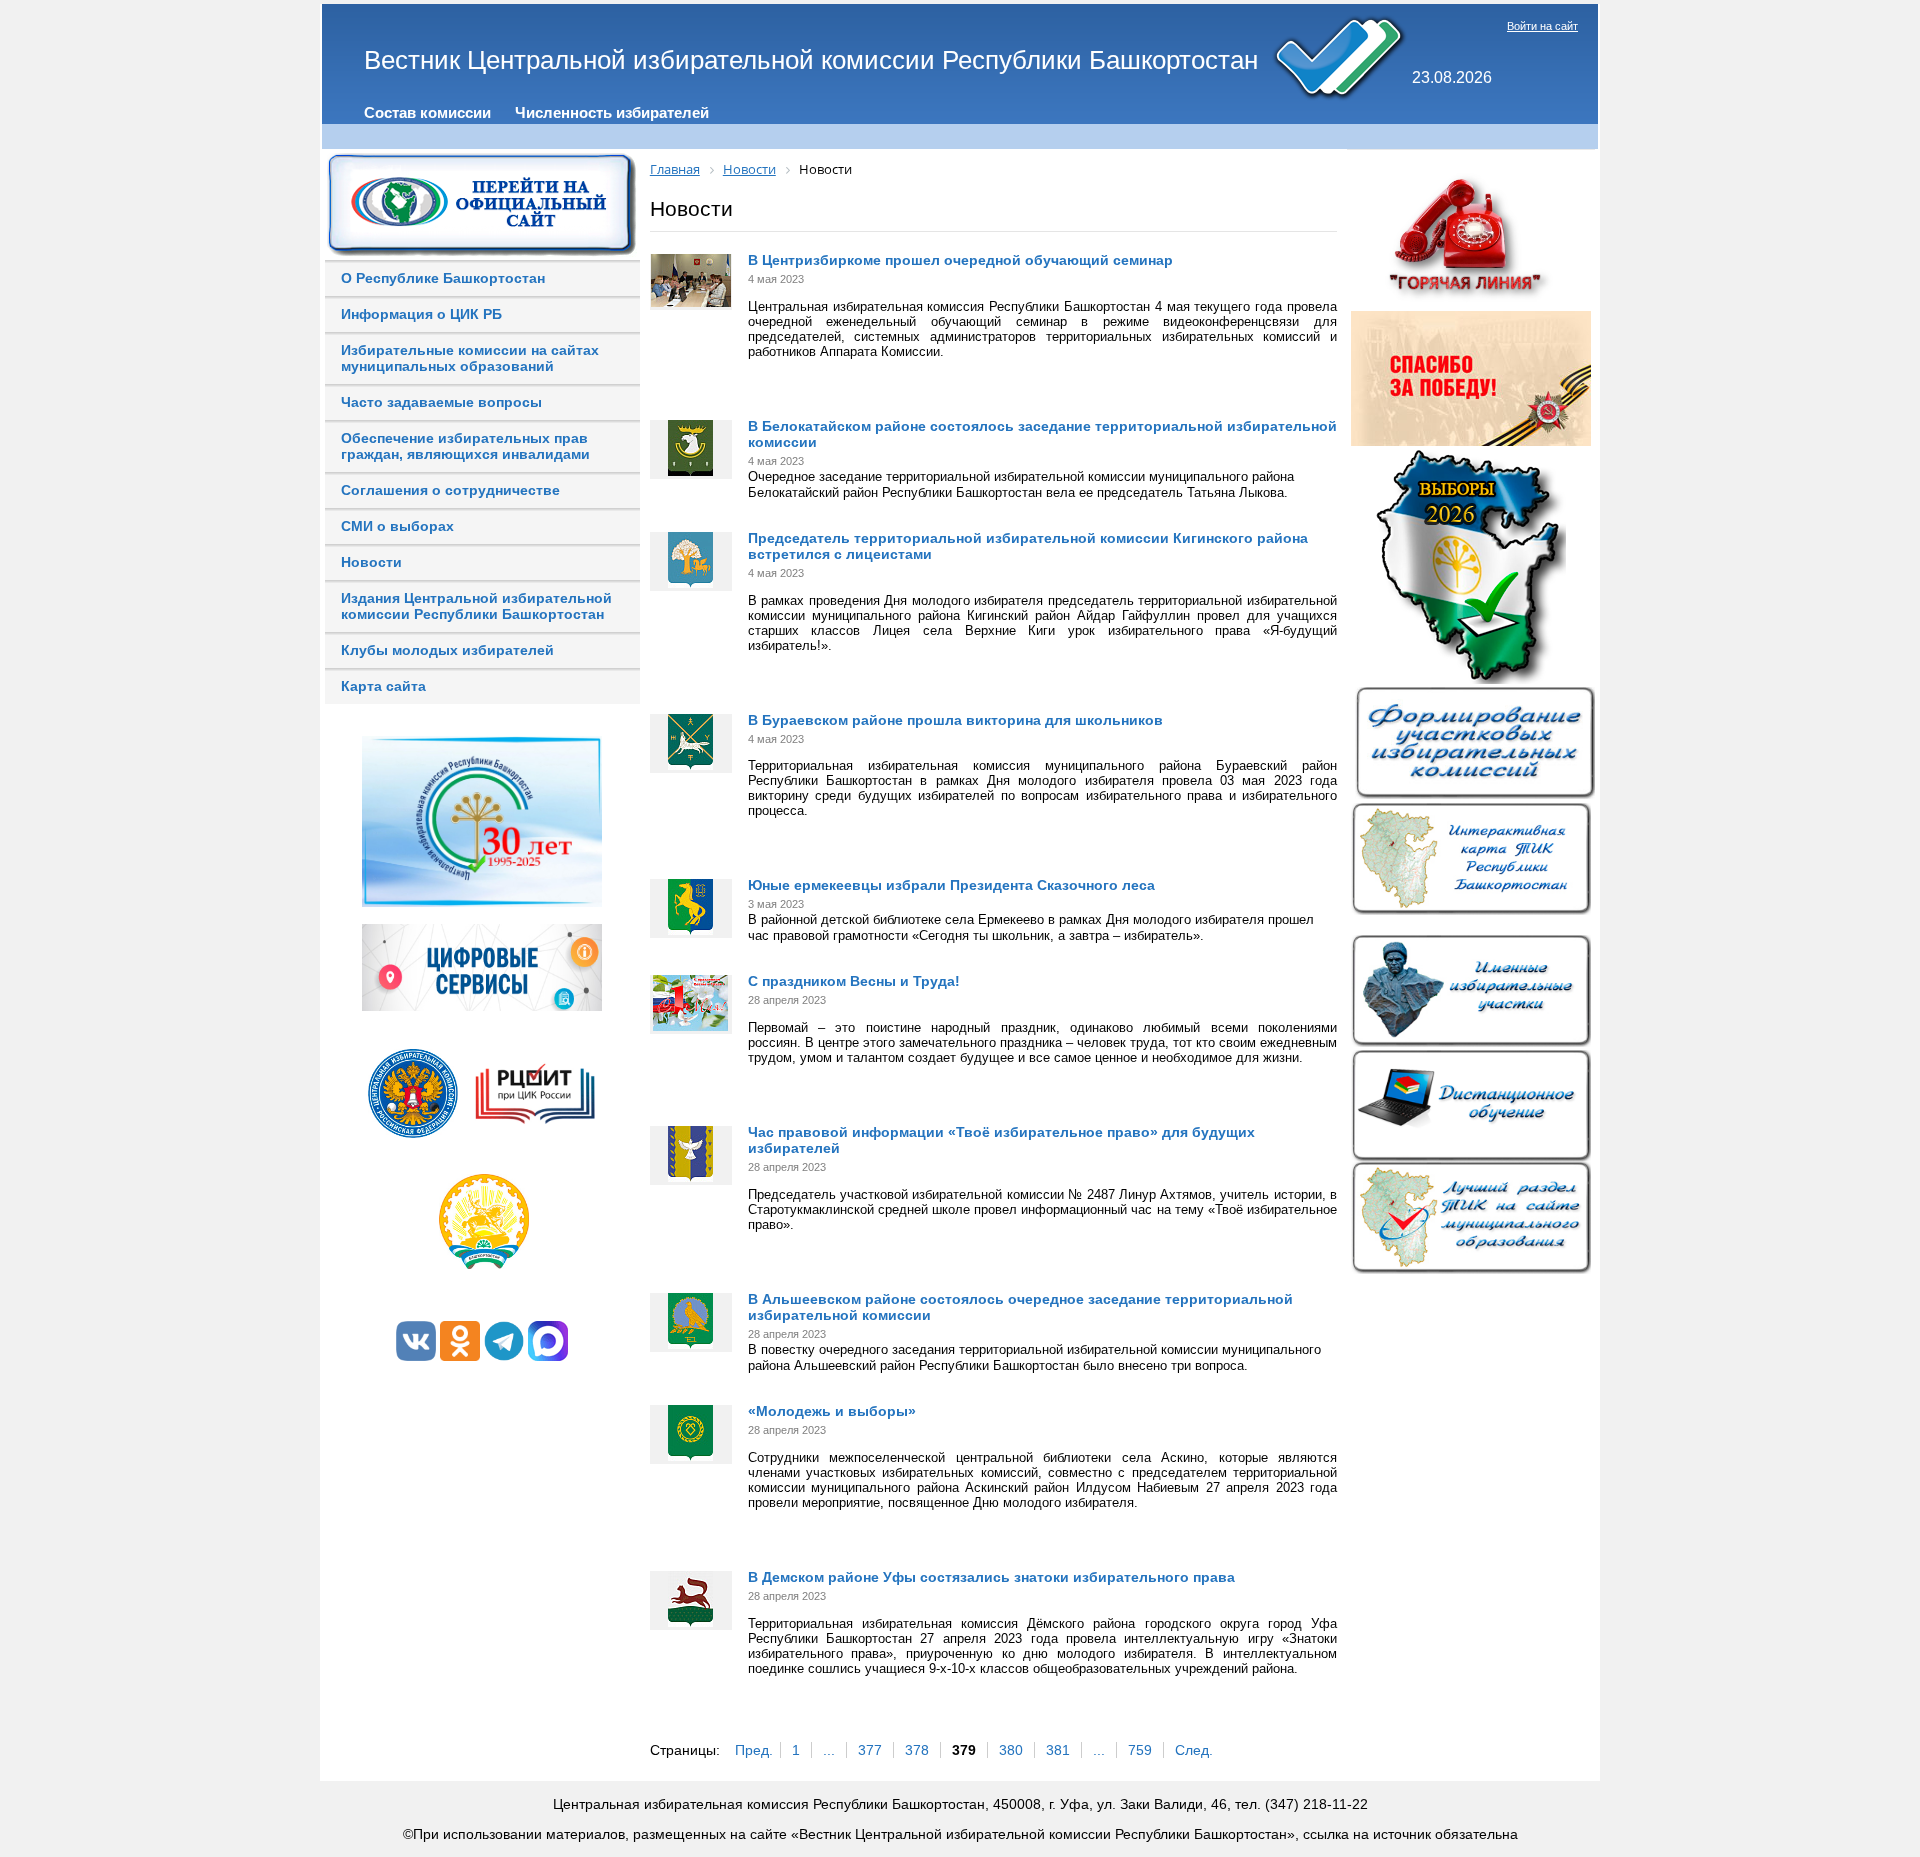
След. (1194, 1750)
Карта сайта (383, 686)
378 (917, 1750)
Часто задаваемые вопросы (441, 402)
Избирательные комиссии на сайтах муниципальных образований (470, 358)
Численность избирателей (612, 112)
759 (1140, 1750)
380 (1011, 1750)
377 (870, 1750)
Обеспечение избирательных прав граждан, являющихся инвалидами (465, 446)
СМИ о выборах (397, 526)
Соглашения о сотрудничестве (450, 490)
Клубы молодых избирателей (447, 650)
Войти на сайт (1542, 26)
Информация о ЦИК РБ (421, 314)
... (829, 1750)
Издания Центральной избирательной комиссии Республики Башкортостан (476, 606)
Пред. (754, 1750)
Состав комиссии (427, 112)
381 (1058, 1750)
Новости (371, 562)
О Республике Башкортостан (443, 278)
